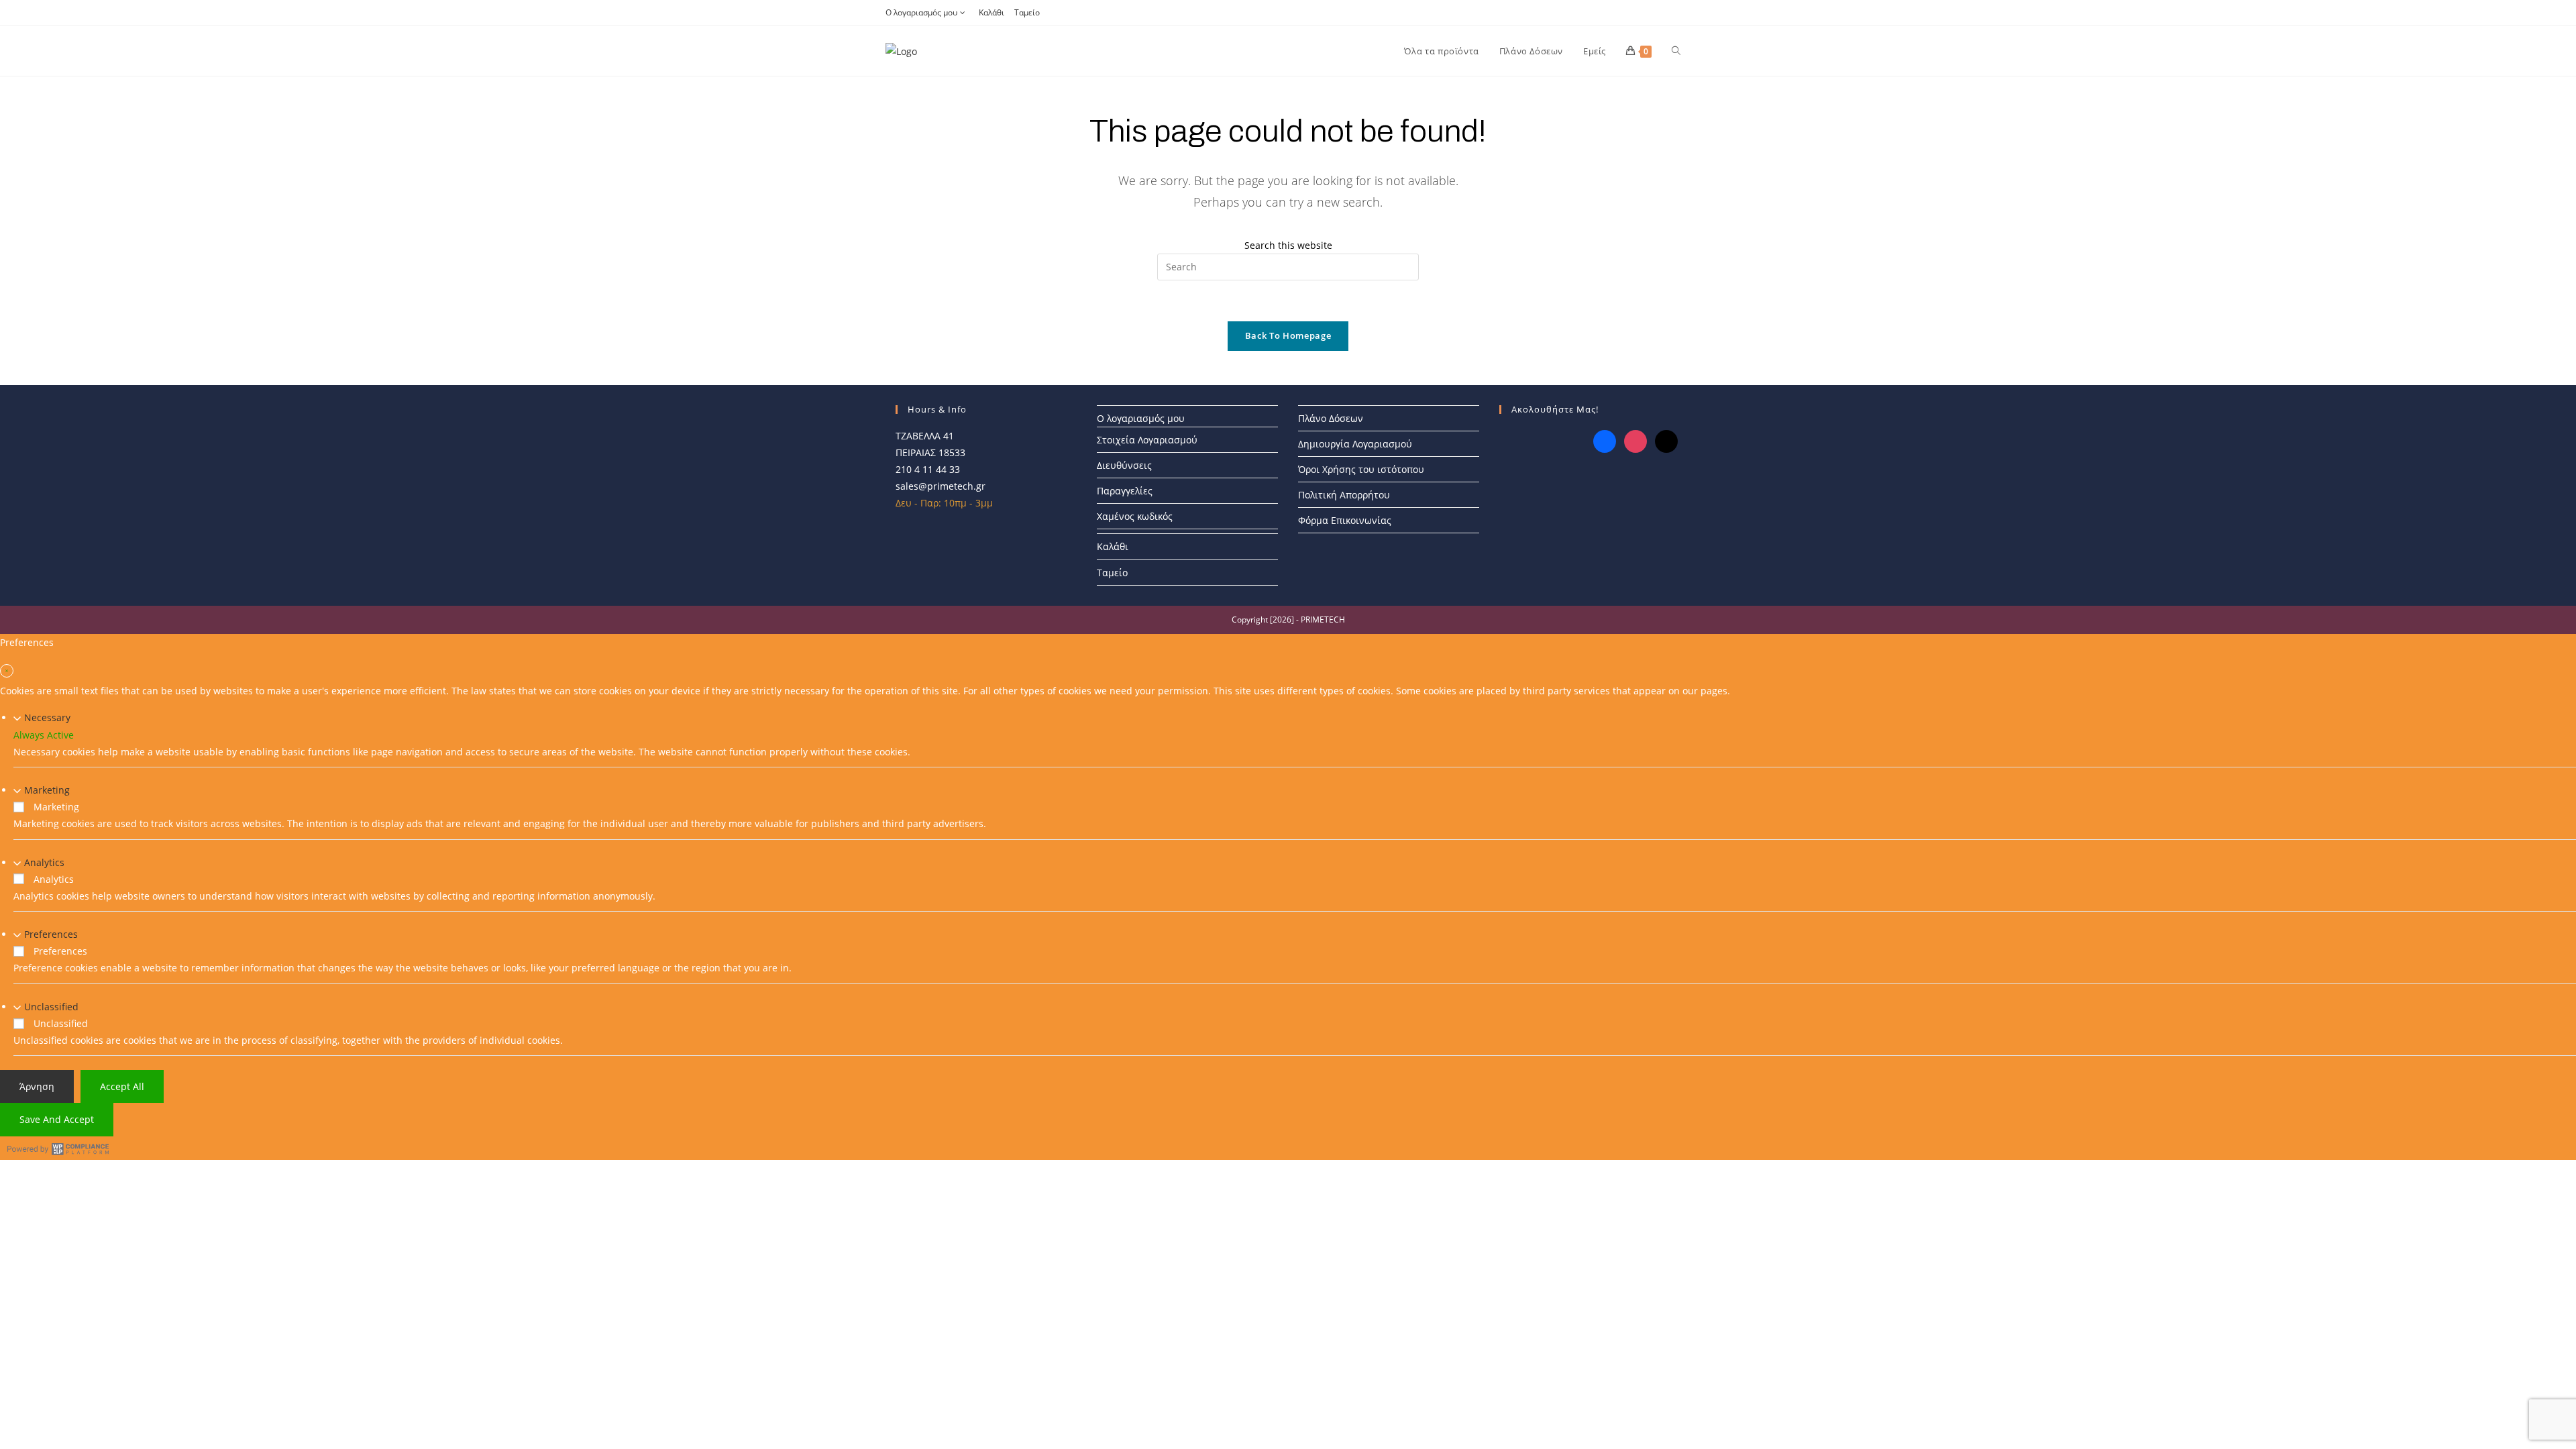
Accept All (122, 1086)
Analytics (44, 862)
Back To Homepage (1288, 335)
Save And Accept (57, 1119)
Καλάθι (991, 12)
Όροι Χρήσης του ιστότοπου (1361, 469)
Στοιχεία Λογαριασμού (1147, 440)
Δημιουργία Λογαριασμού (1355, 444)
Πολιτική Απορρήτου (1344, 495)
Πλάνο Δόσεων (1331, 418)
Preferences (51, 934)
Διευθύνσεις (1124, 465)
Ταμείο (1027, 12)
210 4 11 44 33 (928, 469)
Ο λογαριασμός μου (921, 12)
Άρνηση (37, 1086)
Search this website (1288, 245)
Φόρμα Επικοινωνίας (1345, 520)
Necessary (47, 717)
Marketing (47, 790)
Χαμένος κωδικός (1135, 516)
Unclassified (51, 1007)
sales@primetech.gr (941, 486)
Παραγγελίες (1125, 491)
